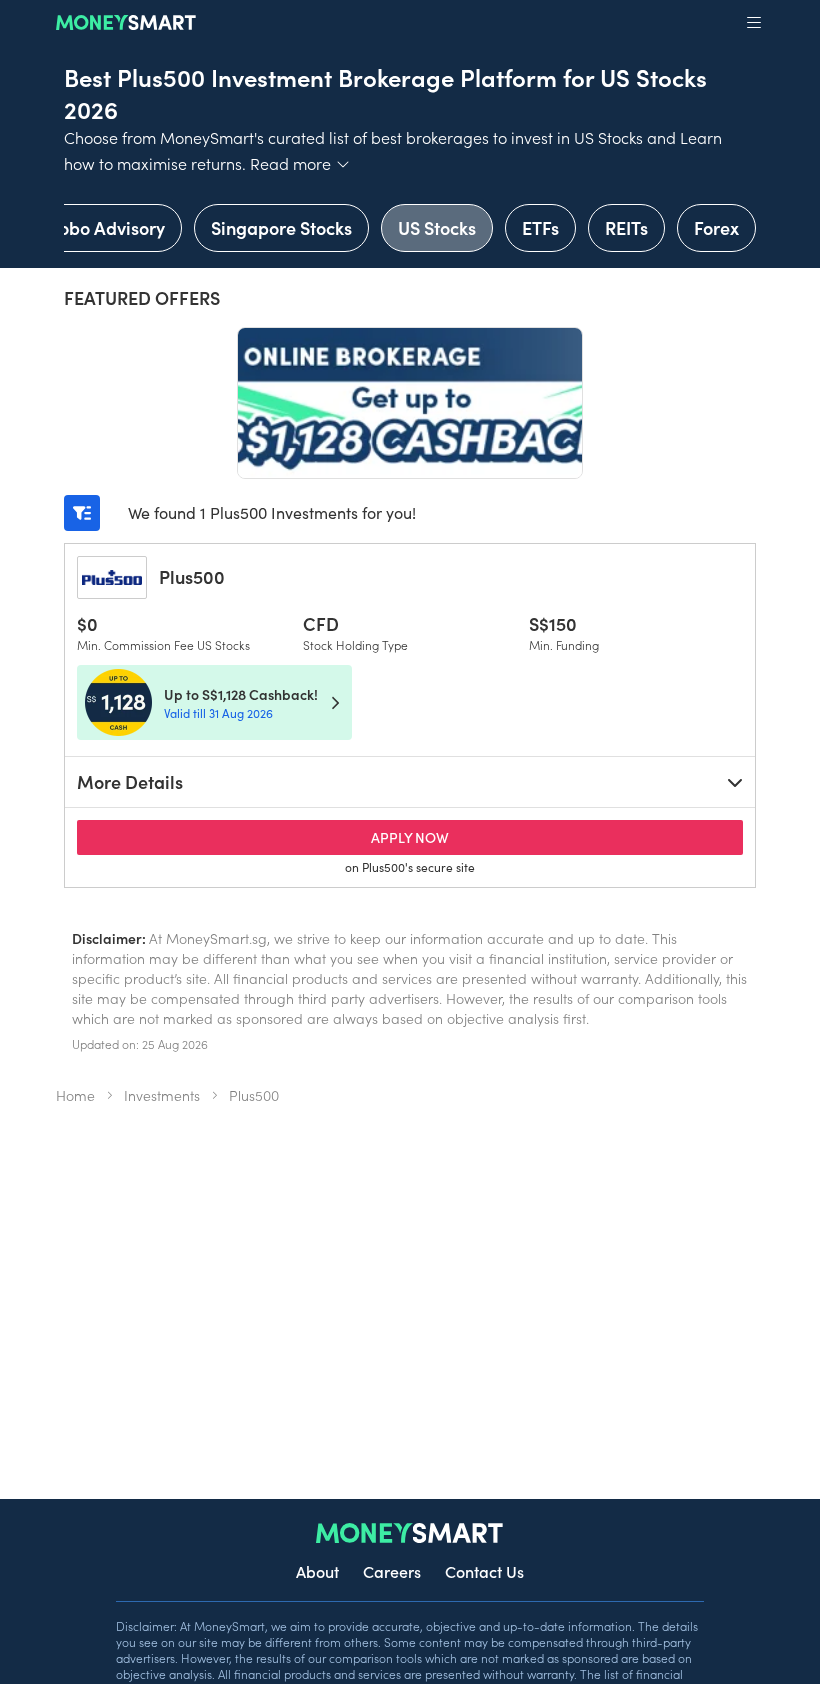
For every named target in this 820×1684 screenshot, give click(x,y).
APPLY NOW (445, 836)
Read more (300, 163)
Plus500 (192, 576)
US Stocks (437, 227)
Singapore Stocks (281, 227)
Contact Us (484, 1571)
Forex (716, 227)
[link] (214, 702)
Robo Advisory (106, 227)
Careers (392, 1571)
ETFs (540, 227)
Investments (162, 1095)
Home (75, 1095)
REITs (626, 227)
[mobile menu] (754, 23)
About (317, 1571)
